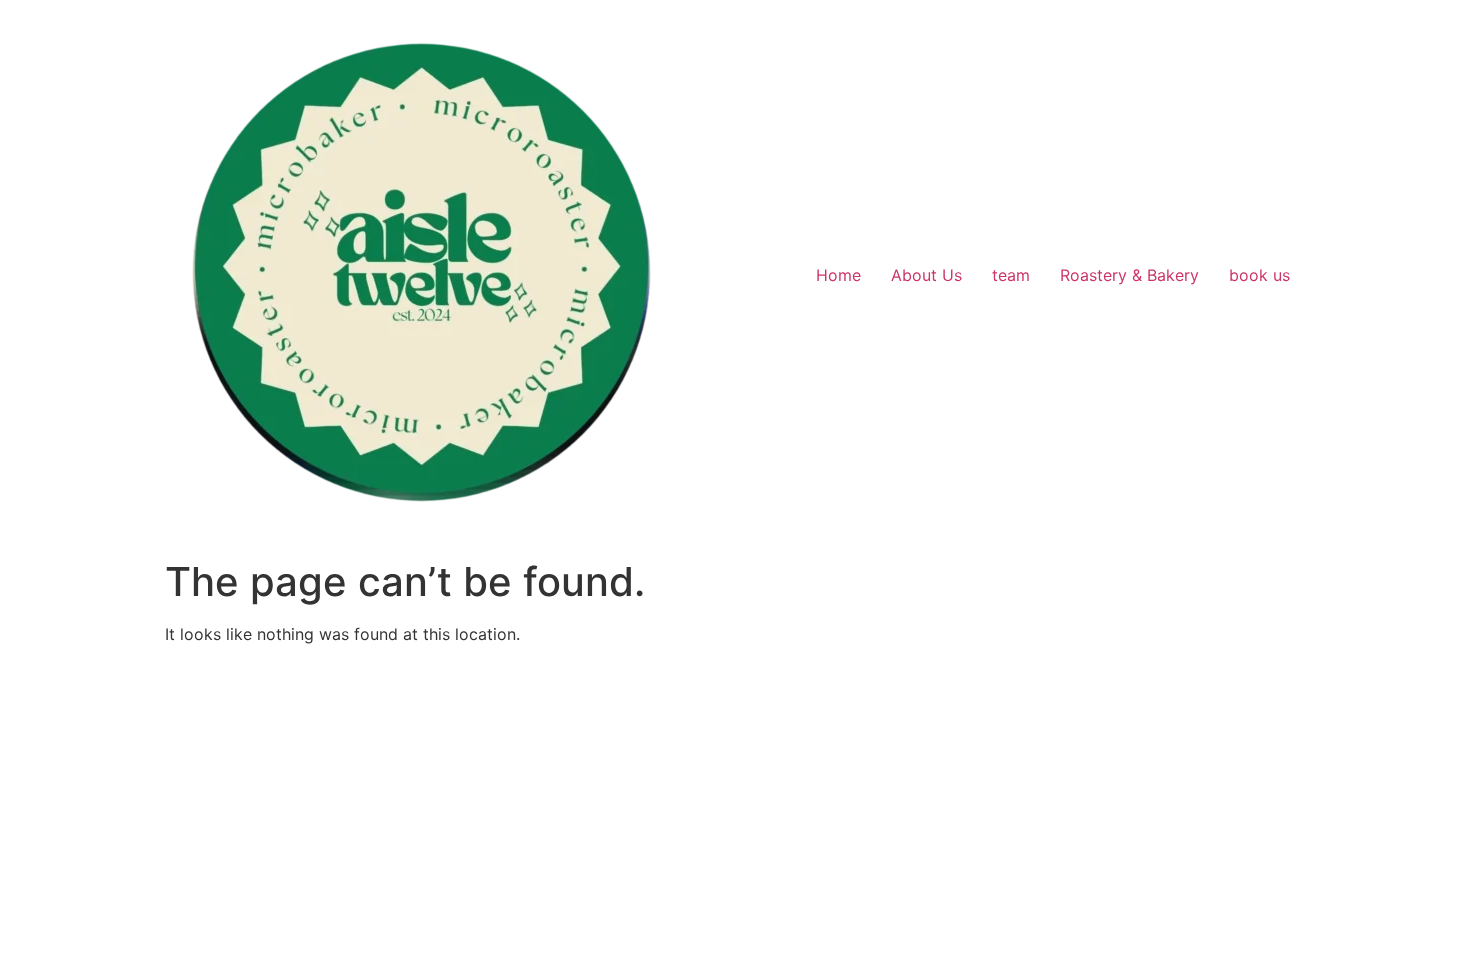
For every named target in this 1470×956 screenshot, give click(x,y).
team (1011, 275)
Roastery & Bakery (1129, 275)
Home (838, 275)
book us (1259, 275)
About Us (926, 275)
